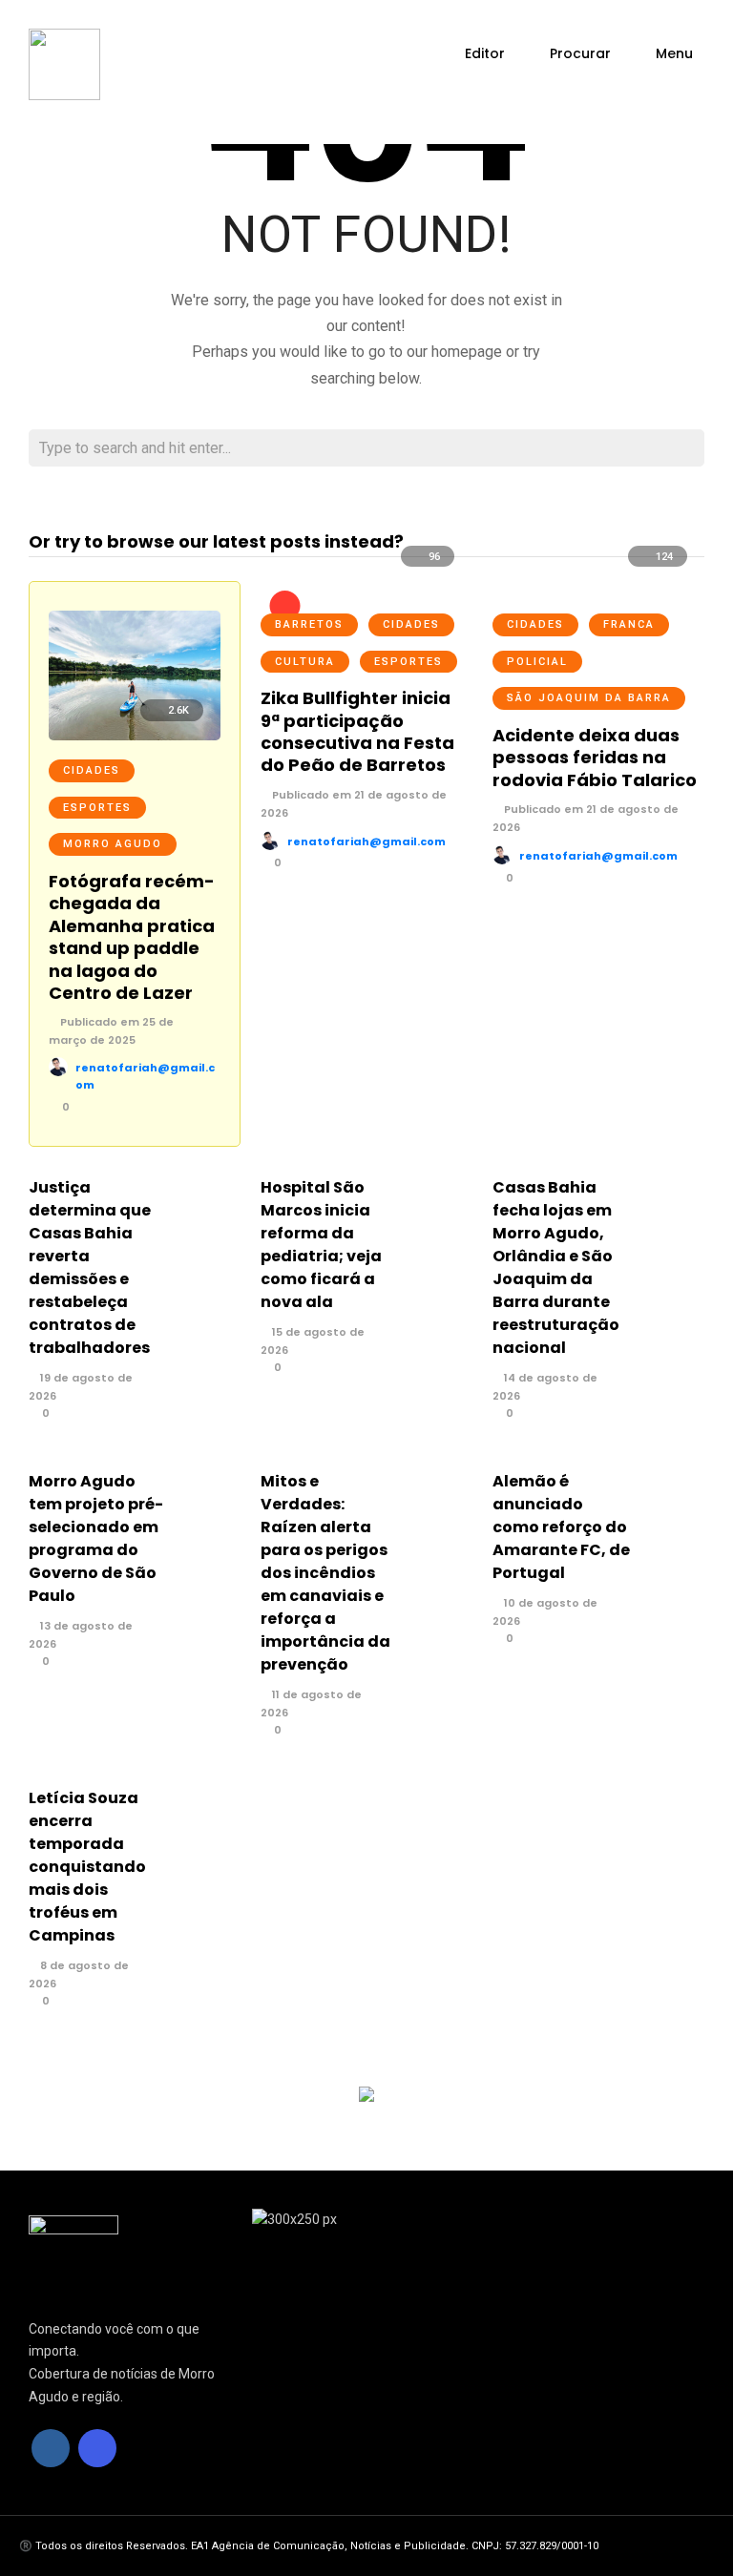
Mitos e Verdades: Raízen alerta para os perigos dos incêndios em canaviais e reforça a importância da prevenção (325, 1573)
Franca (629, 624)
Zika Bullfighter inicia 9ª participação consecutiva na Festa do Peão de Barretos (357, 731)
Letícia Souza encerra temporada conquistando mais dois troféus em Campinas (87, 1867)
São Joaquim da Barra (589, 698)
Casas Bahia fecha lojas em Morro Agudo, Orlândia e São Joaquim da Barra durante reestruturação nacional (556, 1267)
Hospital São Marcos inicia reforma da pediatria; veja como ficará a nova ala (321, 1245)
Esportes (97, 808)
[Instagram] (97, 2448)
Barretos (309, 624)
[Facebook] (51, 2448)
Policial (537, 662)
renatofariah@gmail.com (366, 841)
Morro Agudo (113, 844)
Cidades (92, 770)
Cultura (305, 662)
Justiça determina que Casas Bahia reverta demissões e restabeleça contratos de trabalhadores (90, 1267)
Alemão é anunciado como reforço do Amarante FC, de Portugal (561, 1527)
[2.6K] (135, 736)
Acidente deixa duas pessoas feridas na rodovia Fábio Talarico (595, 758)
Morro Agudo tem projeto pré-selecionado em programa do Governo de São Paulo (96, 1538)
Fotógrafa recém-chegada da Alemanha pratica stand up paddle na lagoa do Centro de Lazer (132, 937)
